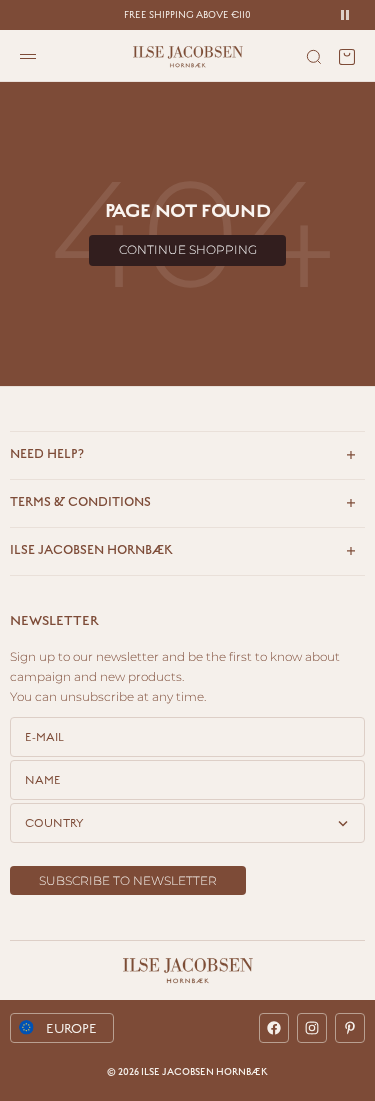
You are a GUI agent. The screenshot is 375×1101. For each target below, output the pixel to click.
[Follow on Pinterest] (350, 1028)
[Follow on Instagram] (312, 1028)
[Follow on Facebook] (274, 1028)
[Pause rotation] (345, 15)
